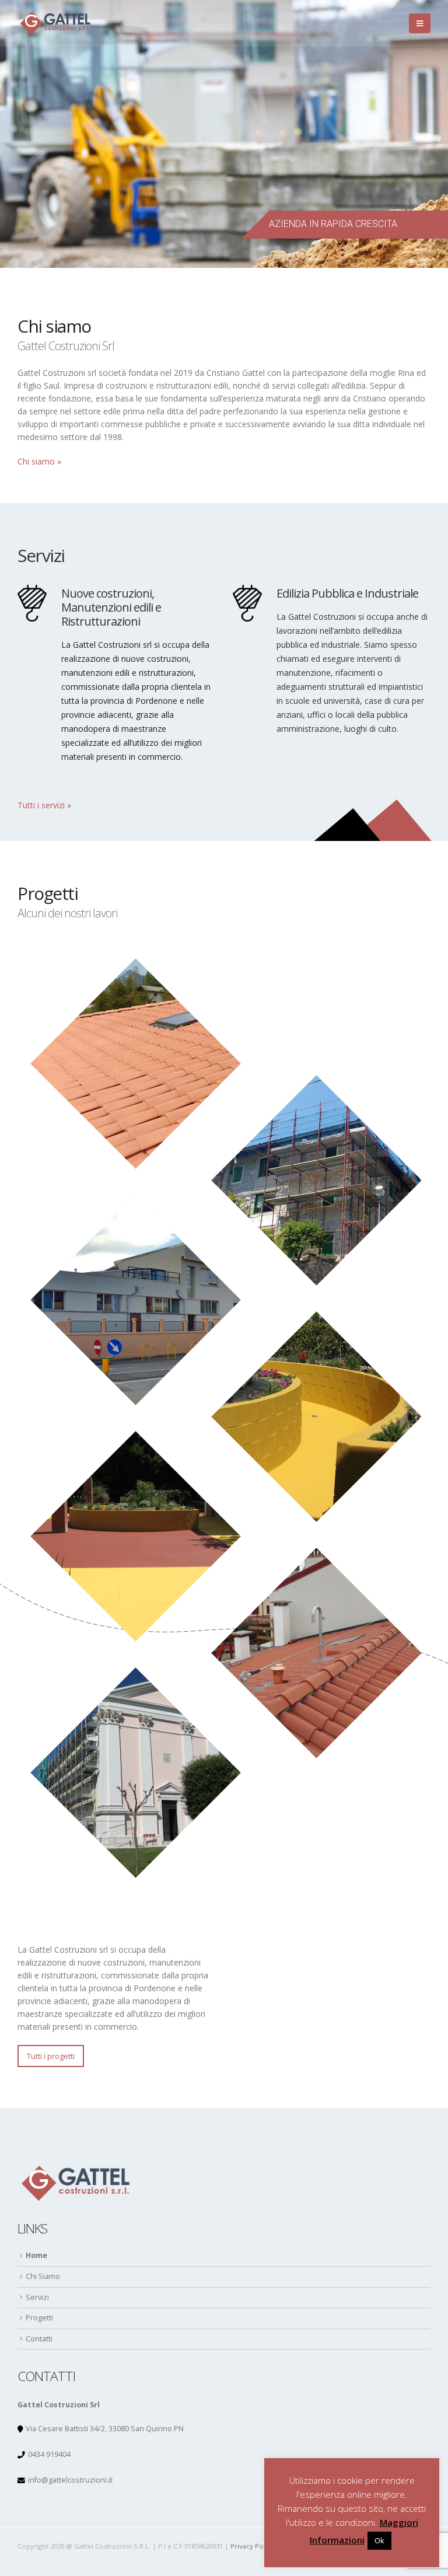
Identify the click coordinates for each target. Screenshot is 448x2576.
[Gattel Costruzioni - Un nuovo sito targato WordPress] (55, 23)
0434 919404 (49, 2454)
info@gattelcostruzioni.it (70, 2480)
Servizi (37, 2297)
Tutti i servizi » (44, 805)
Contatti (39, 2339)
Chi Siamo (43, 2276)
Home (36, 2255)
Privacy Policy (252, 2546)
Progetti (39, 2318)
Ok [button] (379, 2540)
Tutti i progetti (51, 2056)
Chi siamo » (39, 461)
